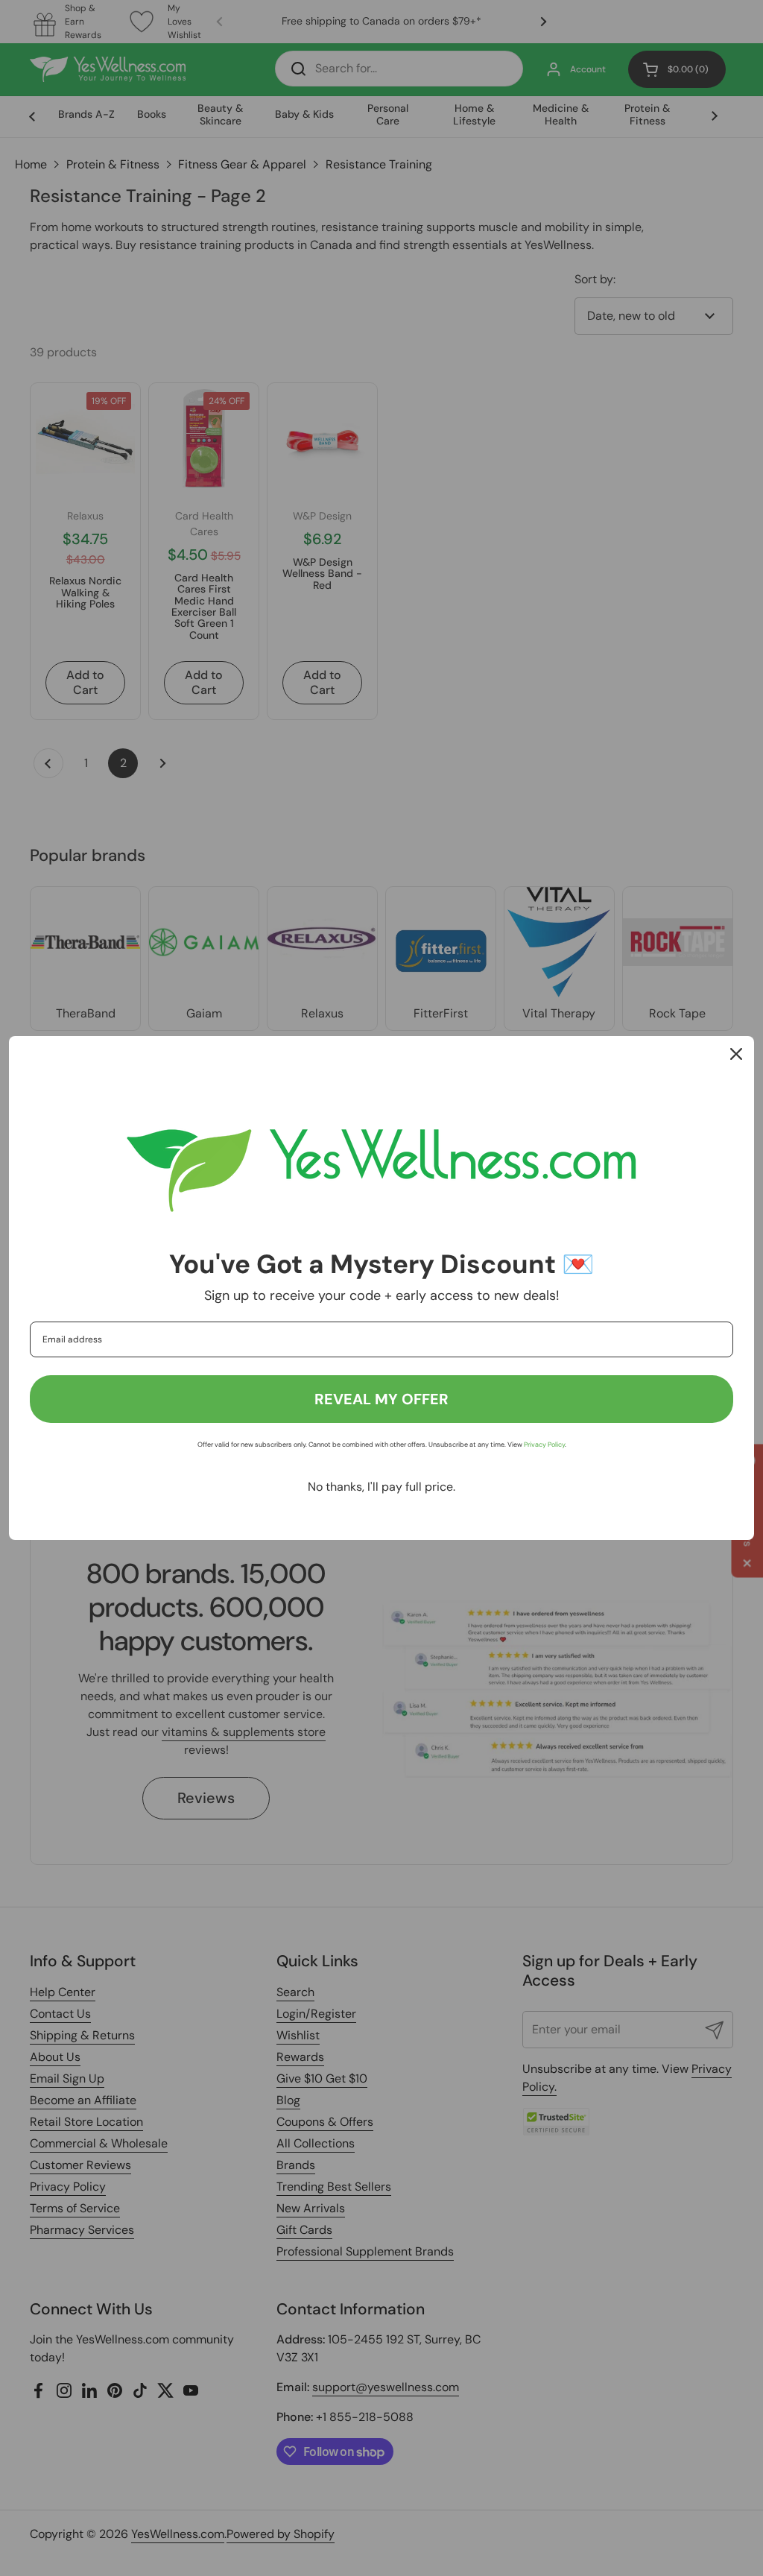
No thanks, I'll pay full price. (381, 1487)
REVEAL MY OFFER (381, 1399)
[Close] (736, 1054)
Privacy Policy (544, 1445)
